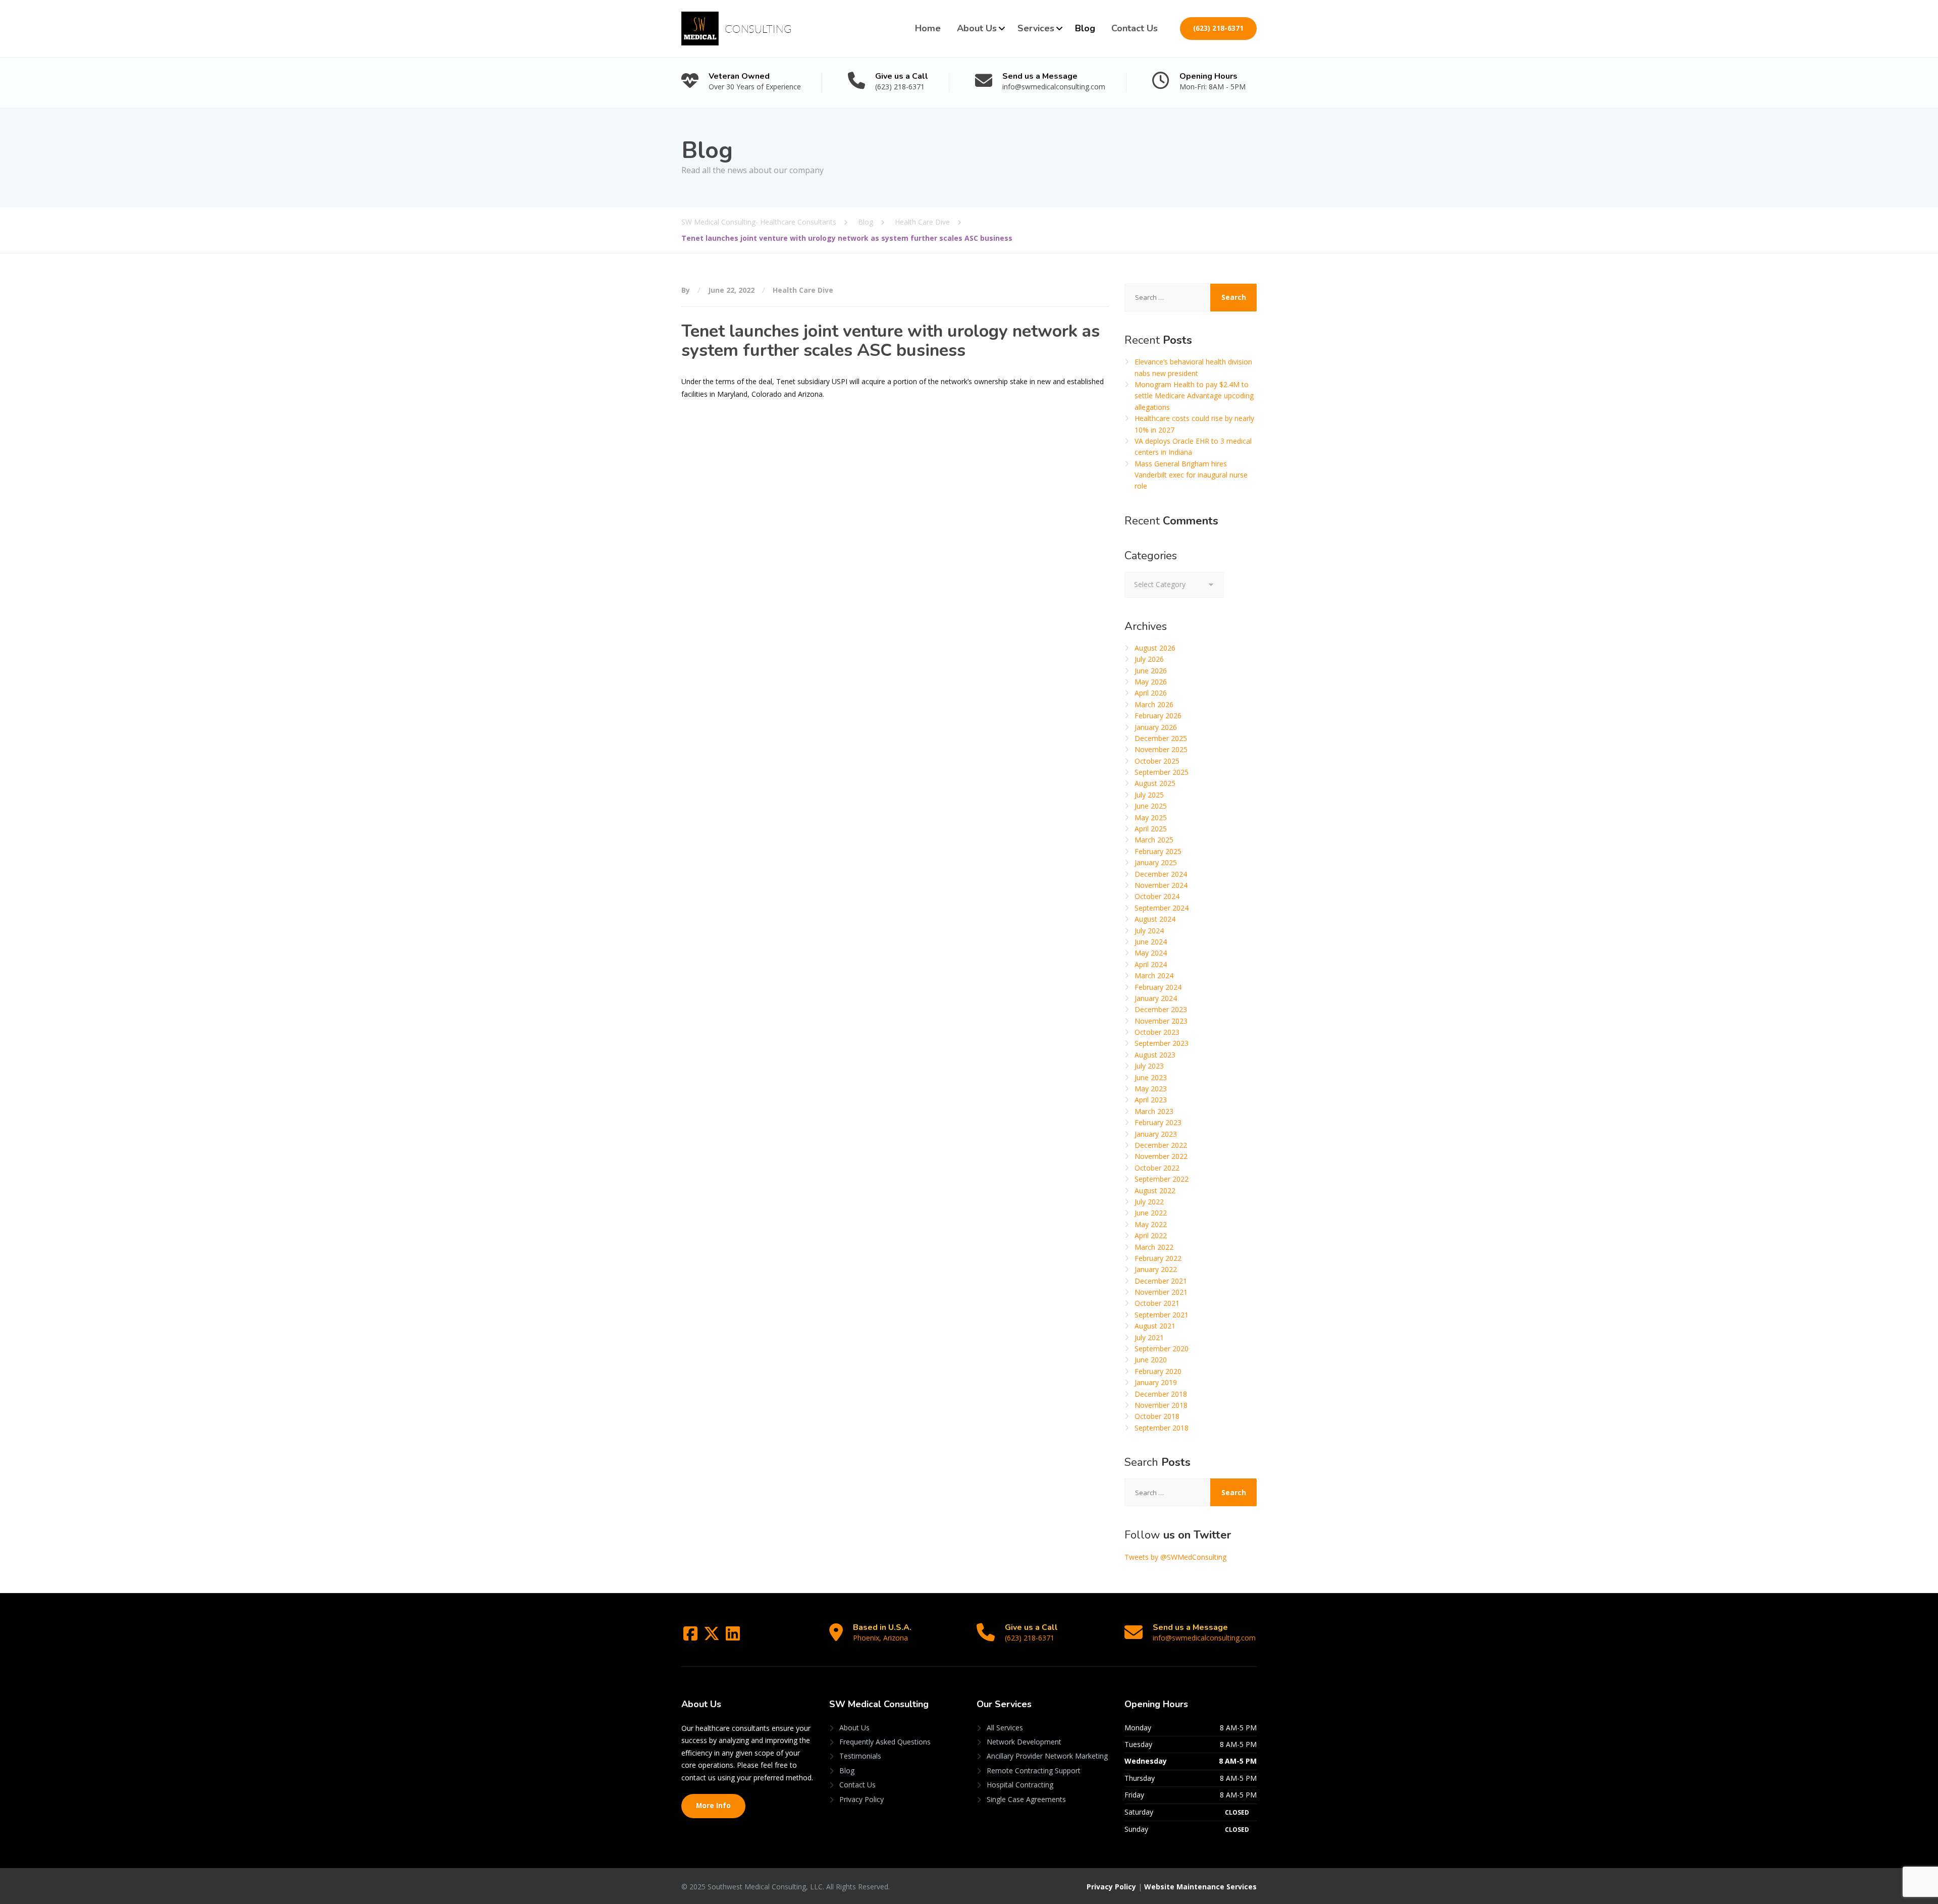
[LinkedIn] (733, 1637)
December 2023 (1161, 1009)
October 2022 (1157, 1168)
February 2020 (1158, 1371)
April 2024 (1151, 964)
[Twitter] (713, 1637)
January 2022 (1156, 1269)
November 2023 (1161, 1021)
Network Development (1024, 1742)
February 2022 (1158, 1258)
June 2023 (1151, 1077)
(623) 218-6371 (1218, 28)
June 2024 (1151, 942)
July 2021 (1149, 1337)
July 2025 (1149, 795)
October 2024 (1157, 896)
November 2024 (1161, 885)
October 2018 (1157, 1416)
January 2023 (1156, 1134)
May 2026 (1151, 682)
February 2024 (1158, 987)
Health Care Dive (803, 290)
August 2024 (1155, 919)
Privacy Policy (862, 1799)
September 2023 (1162, 1043)
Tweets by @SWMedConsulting (1175, 1557)
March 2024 (1154, 975)
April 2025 (1151, 829)
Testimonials (860, 1756)
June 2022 (1151, 1213)
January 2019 (1156, 1382)
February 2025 (1158, 851)
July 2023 (1149, 1066)
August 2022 (1155, 1191)
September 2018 (1162, 1428)
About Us (977, 28)
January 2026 (1156, 727)
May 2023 (1151, 1089)
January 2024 (1156, 998)
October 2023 (1157, 1032)
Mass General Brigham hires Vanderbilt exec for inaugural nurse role (1191, 475)
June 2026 (1151, 671)
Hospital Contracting (1020, 1785)
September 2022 (1162, 1179)
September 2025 (1162, 772)
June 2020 (1151, 1360)
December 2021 (1161, 1281)
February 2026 (1158, 716)
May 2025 (1151, 817)
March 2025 (1154, 840)
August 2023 (1155, 1055)
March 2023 (1154, 1111)
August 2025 (1155, 783)
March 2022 (1154, 1247)
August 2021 (1155, 1326)
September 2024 (1162, 908)
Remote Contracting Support (1034, 1770)
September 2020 (1162, 1348)
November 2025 (1161, 749)
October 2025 (1157, 761)
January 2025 (1156, 862)
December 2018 (1161, 1394)
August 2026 (1155, 648)
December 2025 (1161, 738)
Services (1036, 28)
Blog (1085, 28)
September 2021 (1162, 1315)
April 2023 (1151, 1100)
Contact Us (1135, 28)
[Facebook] (691, 1637)
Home (928, 28)
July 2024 (1149, 931)
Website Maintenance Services (1200, 1887)
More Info (713, 1806)
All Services (1005, 1728)
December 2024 (1161, 874)
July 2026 (1149, 659)
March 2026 (1154, 704)
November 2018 (1161, 1405)
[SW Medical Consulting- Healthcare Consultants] (736, 29)
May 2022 (1151, 1224)
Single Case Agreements (1026, 1799)
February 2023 (1158, 1122)
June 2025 (1151, 806)
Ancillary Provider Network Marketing (1047, 1756)
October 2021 (1157, 1303)
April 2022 (1151, 1235)
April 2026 (1151, 693)
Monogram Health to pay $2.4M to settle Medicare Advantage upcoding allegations (1194, 396)
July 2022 (1149, 1202)
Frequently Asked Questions (885, 1742)
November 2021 (1161, 1292)
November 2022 (1161, 1156)
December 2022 (1161, 1145)
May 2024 (1151, 953)
